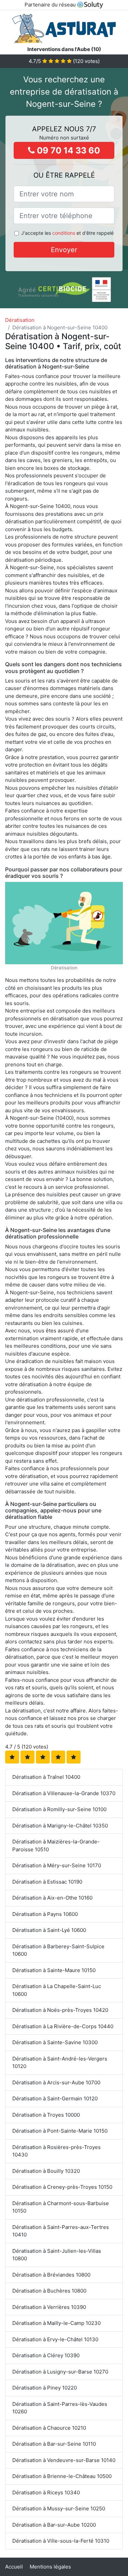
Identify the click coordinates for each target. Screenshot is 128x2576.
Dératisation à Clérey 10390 (46, 2355)
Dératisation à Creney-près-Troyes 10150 (62, 2187)
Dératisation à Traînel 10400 (46, 1777)
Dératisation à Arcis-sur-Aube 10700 (56, 2082)
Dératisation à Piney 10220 (45, 2388)
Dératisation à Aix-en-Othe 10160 (52, 1898)
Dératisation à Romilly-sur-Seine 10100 (59, 1809)
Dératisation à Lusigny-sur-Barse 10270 (60, 2372)
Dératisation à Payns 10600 (45, 1914)
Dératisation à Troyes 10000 (46, 2115)
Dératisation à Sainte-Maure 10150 (54, 1970)
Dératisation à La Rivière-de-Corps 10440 (63, 2026)
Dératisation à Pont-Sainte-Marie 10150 (60, 2131)
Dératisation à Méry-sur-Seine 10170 (57, 1865)
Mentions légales (50, 2567)
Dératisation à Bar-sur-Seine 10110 (54, 2444)
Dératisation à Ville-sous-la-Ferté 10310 (61, 2541)
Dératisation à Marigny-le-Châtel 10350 (60, 1826)
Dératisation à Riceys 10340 (46, 2492)
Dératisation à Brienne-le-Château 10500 (62, 2476)
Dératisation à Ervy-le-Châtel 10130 (55, 2339)
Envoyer (64, 250)
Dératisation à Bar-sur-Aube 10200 (54, 2525)
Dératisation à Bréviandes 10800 (51, 2275)
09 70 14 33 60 (67, 150)
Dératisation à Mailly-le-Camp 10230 (56, 2323)
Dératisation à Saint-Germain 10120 (55, 2098)
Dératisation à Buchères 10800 (49, 2291)
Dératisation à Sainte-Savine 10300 (55, 2042)
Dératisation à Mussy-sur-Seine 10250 (59, 2508)
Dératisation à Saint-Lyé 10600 (49, 1930)
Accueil (14, 2567)
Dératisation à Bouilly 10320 (46, 2171)
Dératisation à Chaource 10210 (49, 2428)
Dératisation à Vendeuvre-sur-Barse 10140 (64, 2460)
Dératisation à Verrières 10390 (49, 2307)
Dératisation (20, 320)
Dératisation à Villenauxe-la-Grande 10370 (64, 1793)
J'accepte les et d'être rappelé (67, 233)
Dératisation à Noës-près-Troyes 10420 (60, 2010)
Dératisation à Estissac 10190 (47, 1882)
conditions (64, 233)
